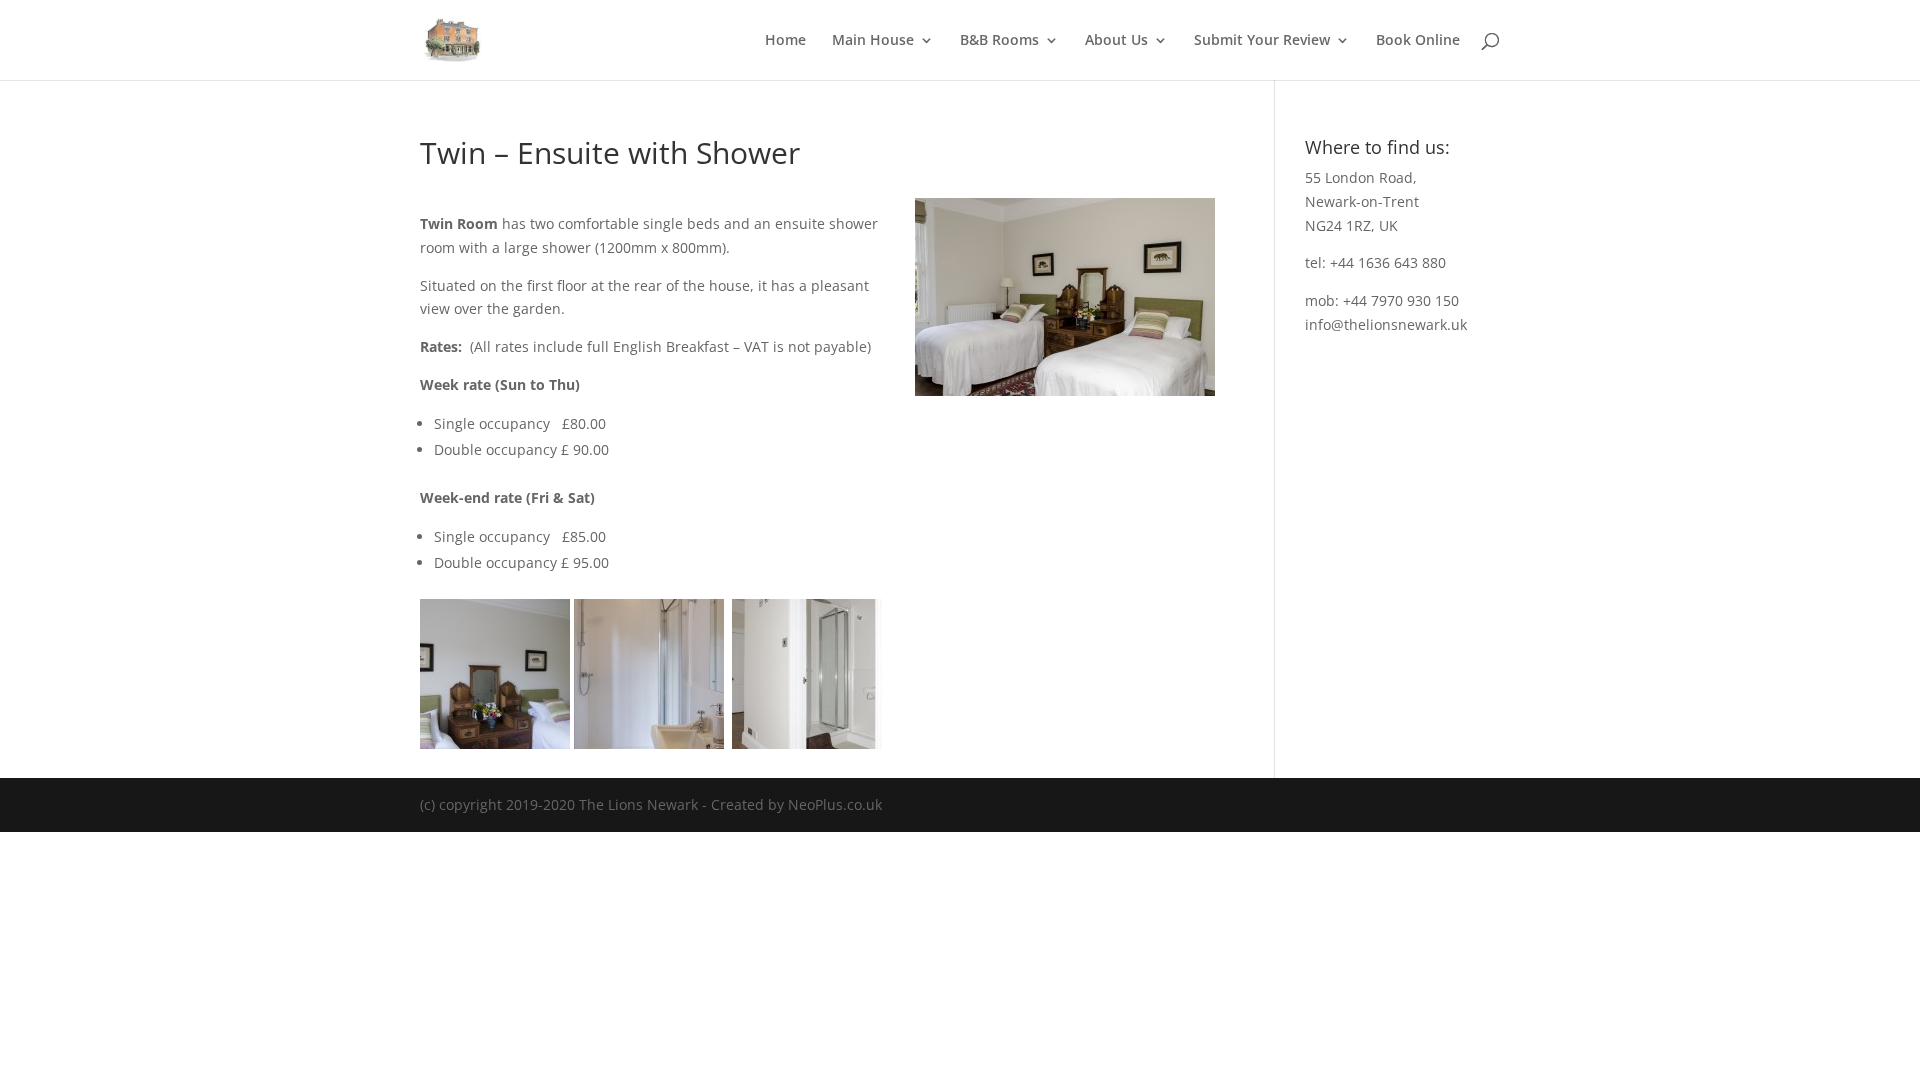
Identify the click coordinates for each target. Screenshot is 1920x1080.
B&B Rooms (999, 41)
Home (785, 41)
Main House (873, 41)
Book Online (1418, 41)
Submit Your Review (1262, 41)
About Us (1116, 41)
